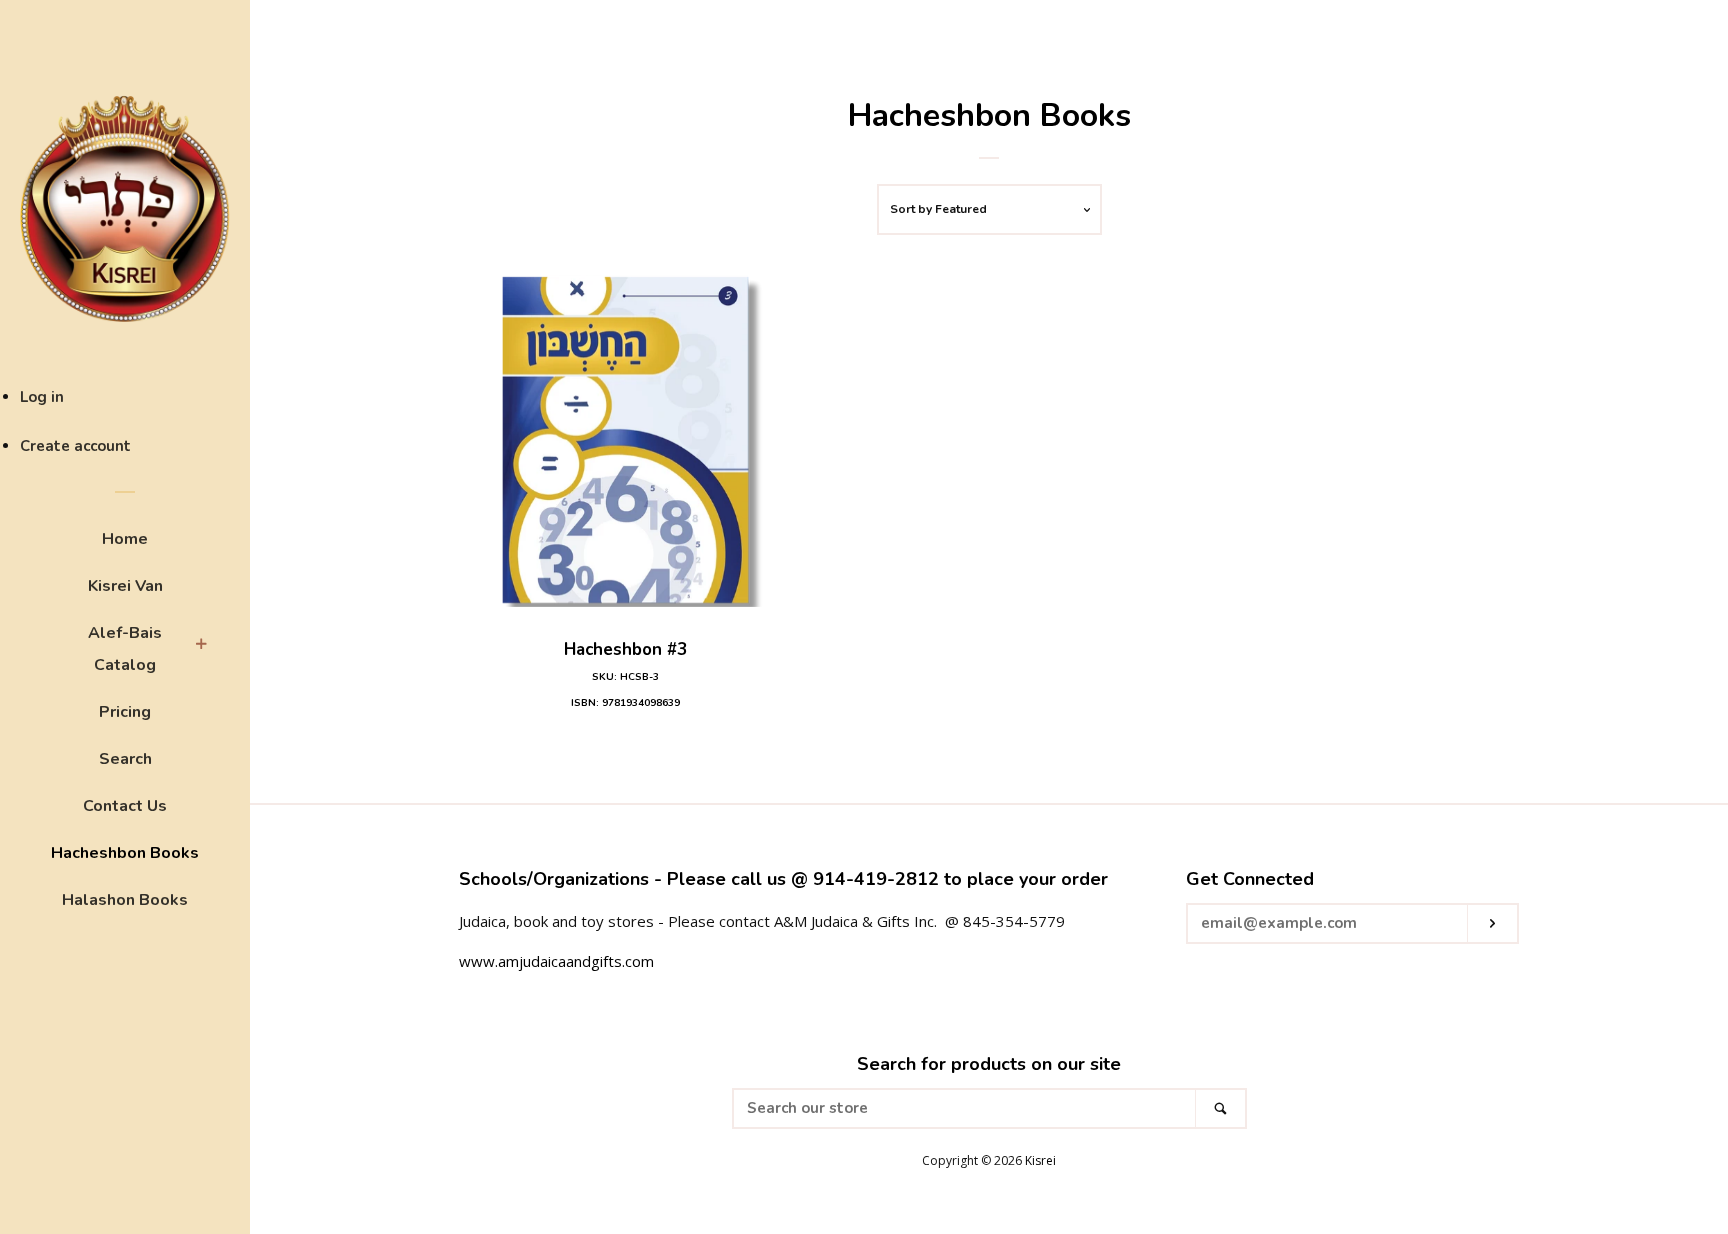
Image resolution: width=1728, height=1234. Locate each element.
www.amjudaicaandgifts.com (556, 961)
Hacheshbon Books (125, 853)
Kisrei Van (125, 586)
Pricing (125, 712)
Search (125, 759)
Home (125, 539)
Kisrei (1040, 1160)
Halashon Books (125, 900)
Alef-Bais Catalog (125, 649)
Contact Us (125, 806)
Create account (75, 446)
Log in (42, 397)
